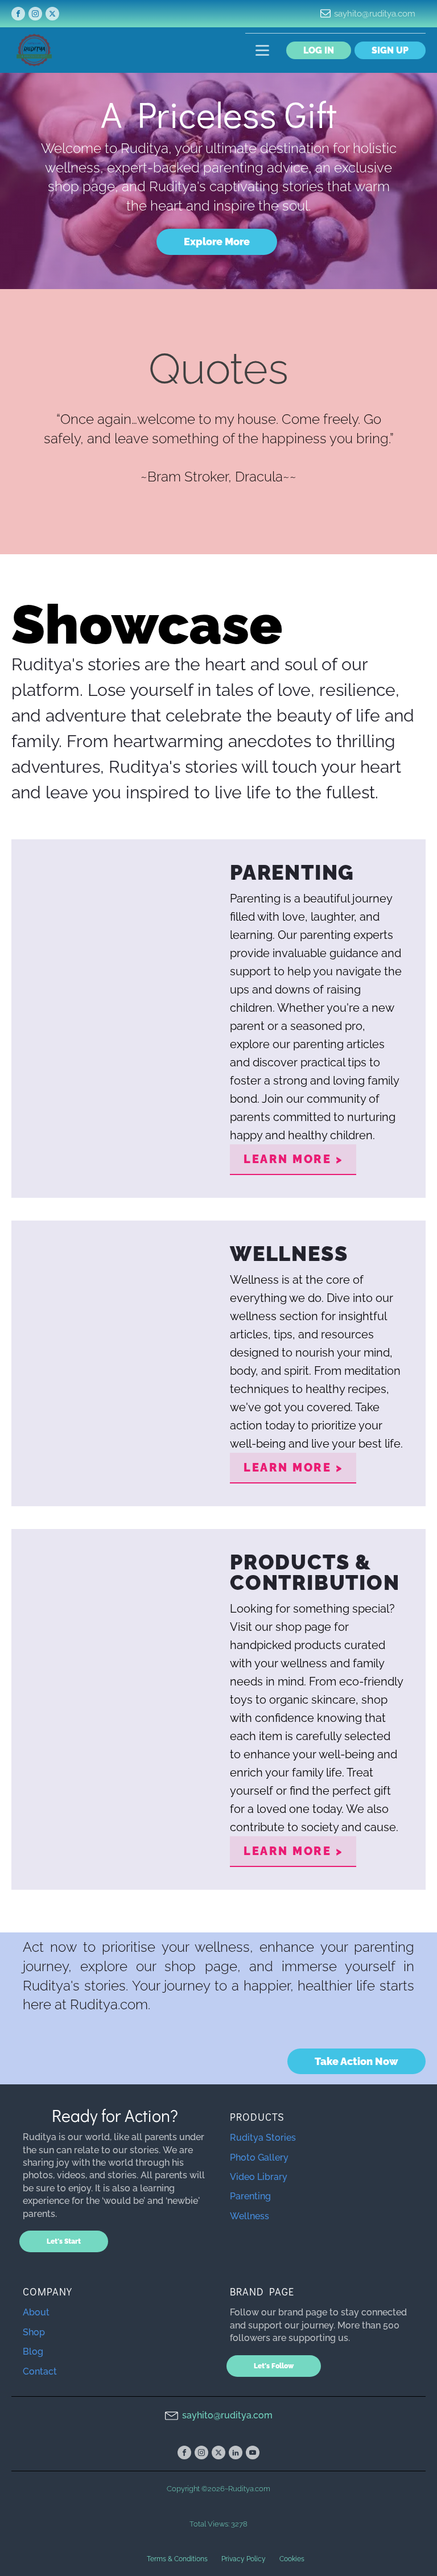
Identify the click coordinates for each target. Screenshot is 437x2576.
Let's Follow (274, 2366)
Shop (34, 2332)
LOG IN (319, 50)
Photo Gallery (259, 2157)
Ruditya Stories (263, 2138)
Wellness (250, 2216)
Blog (33, 2352)
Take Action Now (356, 2061)
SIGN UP (390, 50)
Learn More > (293, 1159)
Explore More (217, 242)
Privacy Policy (244, 2559)
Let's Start (64, 2241)
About (36, 2312)
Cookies (292, 2559)
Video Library (259, 2177)
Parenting (250, 2196)
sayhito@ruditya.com (375, 14)
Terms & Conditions (177, 2559)
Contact (40, 2371)
